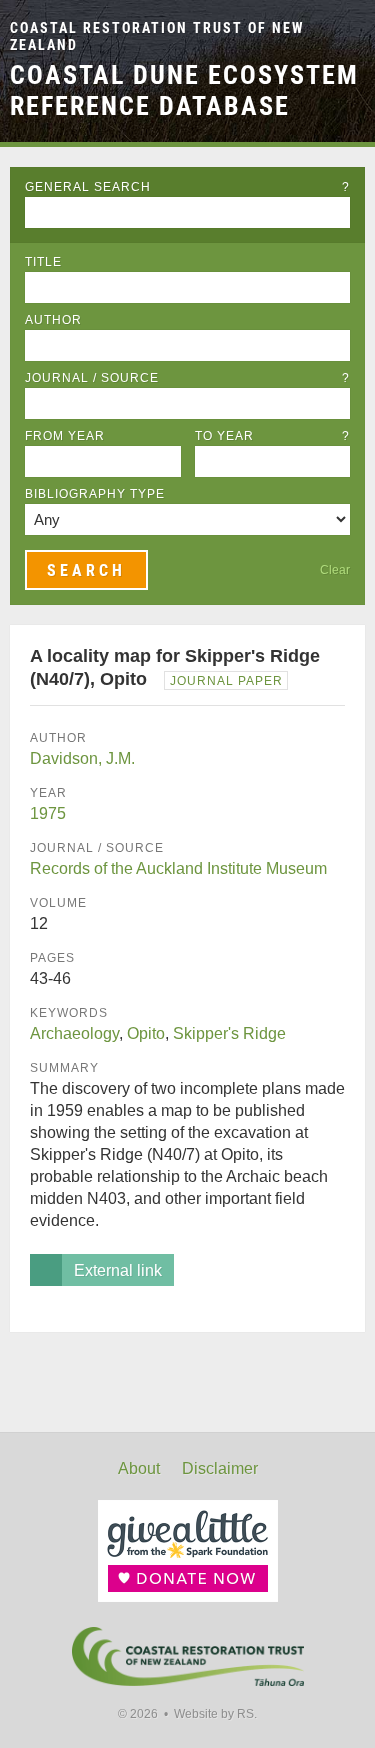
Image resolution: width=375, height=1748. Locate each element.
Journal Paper (226, 681)
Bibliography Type (95, 494)
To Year (273, 436)
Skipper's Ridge (229, 1033)
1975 (48, 813)
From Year (65, 436)
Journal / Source (187, 378)
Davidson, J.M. (82, 758)
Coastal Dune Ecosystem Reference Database (184, 90)
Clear (335, 570)
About (139, 1468)
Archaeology (74, 1033)
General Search (187, 187)
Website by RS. (215, 1714)
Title (43, 262)
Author (53, 320)
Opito (146, 1033)
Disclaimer (220, 1468)
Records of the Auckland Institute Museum (178, 868)
